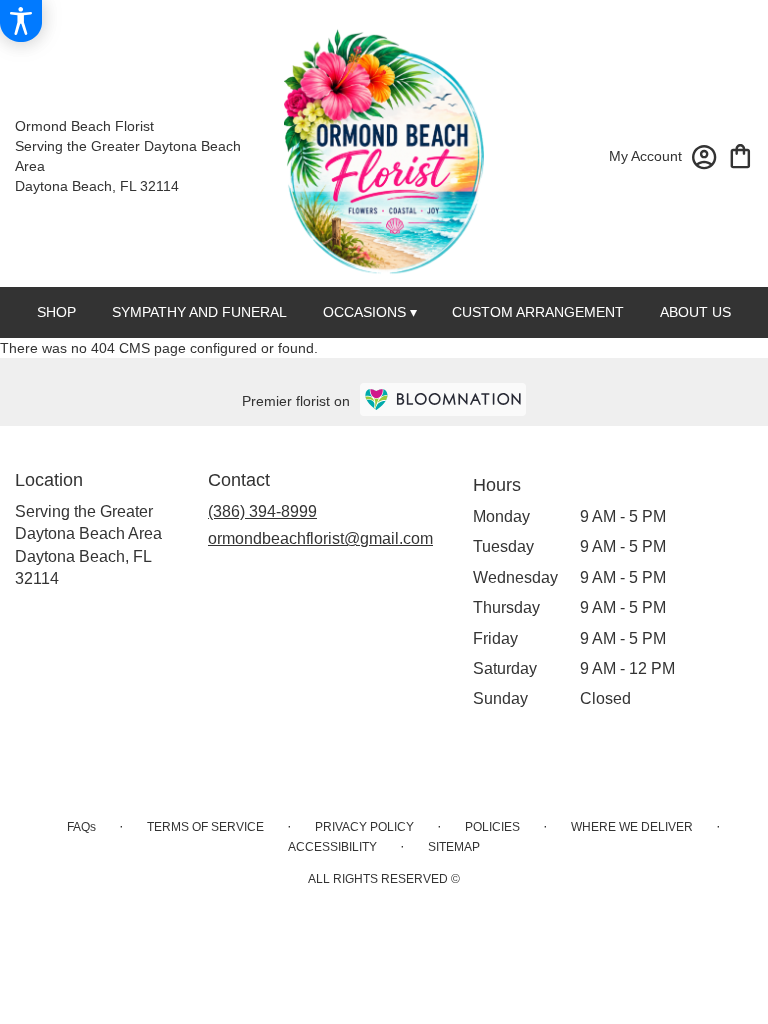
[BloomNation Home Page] (443, 399)
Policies (492, 827)
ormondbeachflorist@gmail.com (320, 538)
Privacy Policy (364, 827)
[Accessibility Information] (21, 21)
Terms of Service (205, 827)
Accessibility (332, 847)
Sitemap (454, 847)
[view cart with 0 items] (740, 154)
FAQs (81, 827)
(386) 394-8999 (262, 511)
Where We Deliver (632, 827)
